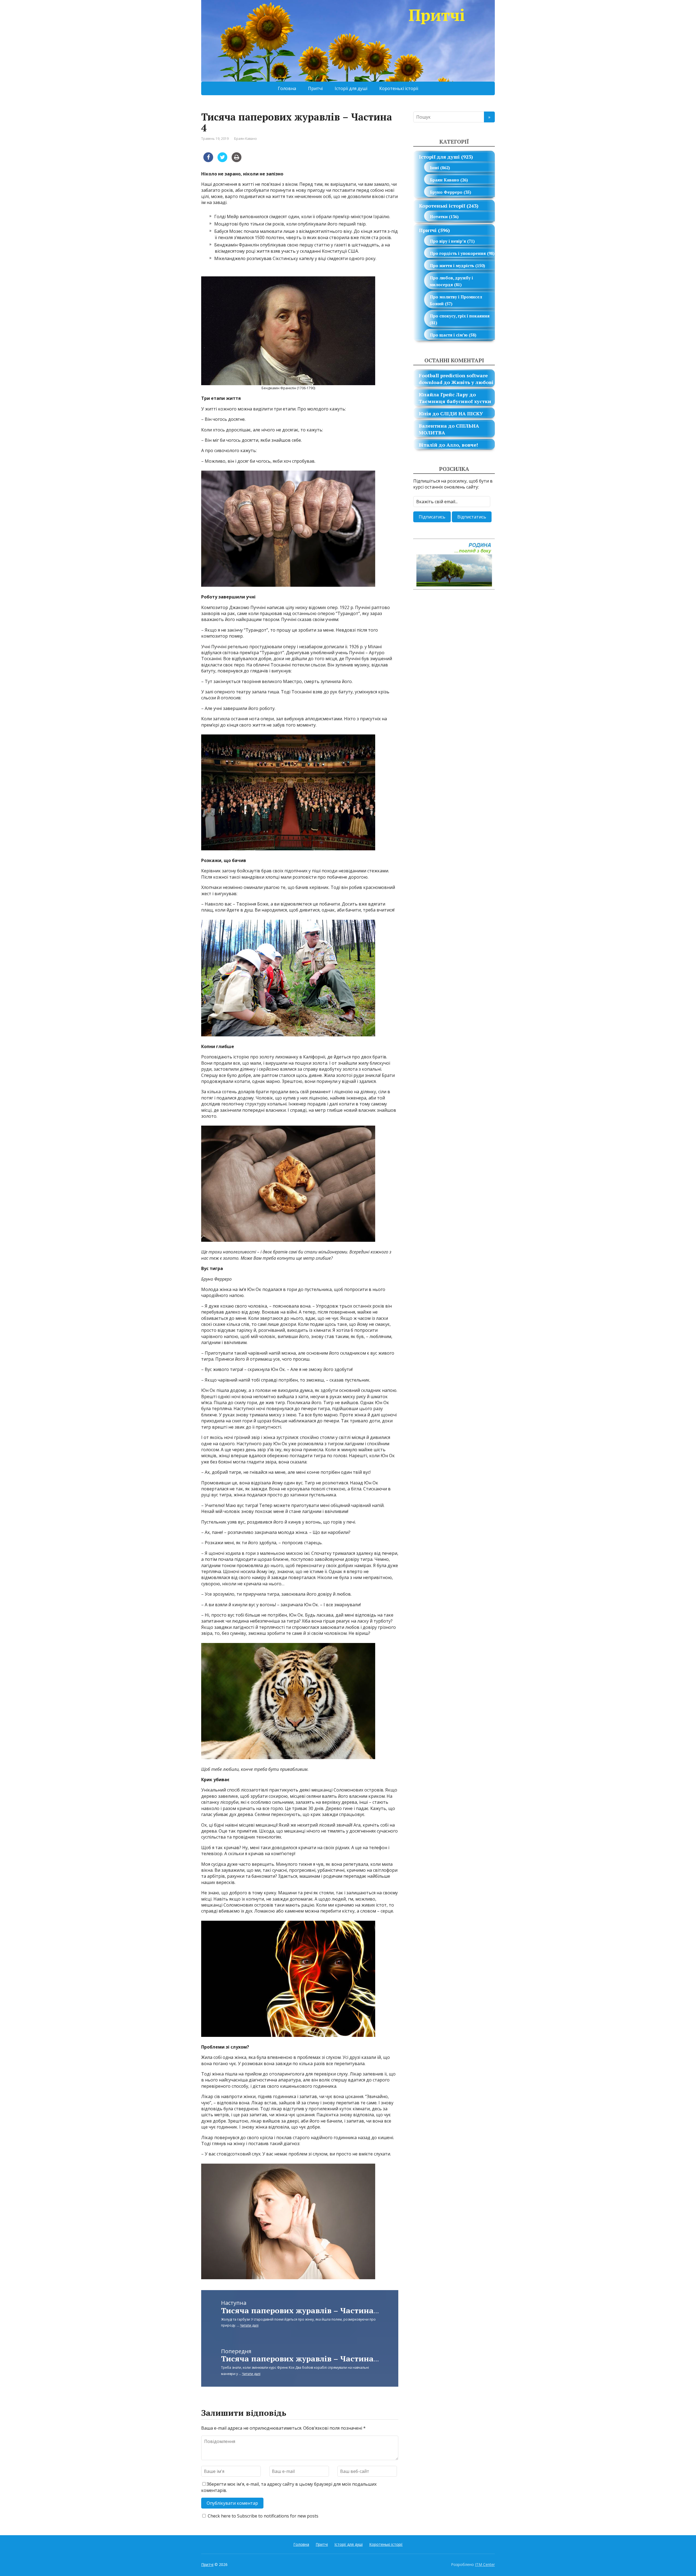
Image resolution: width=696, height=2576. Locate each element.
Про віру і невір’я (448, 241)
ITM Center (485, 2564)
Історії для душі (351, 88)
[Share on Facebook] (208, 160)
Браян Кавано (246, 139)
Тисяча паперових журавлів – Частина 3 (301, 2359)
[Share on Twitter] (222, 160)
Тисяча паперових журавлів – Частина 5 (301, 2310)
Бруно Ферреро (446, 192)
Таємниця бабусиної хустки (455, 401)
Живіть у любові (472, 382)
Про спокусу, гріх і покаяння (460, 316)
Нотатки (439, 217)
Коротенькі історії (399, 88)
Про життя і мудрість (452, 265)
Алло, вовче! (462, 445)
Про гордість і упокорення (458, 253)
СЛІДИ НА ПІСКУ (462, 413)
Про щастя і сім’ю (449, 335)
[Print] (237, 160)
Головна (287, 88)
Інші (434, 168)
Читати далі (249, 2325)
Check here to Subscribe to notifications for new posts (262, 2516)
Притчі (437, 15)
